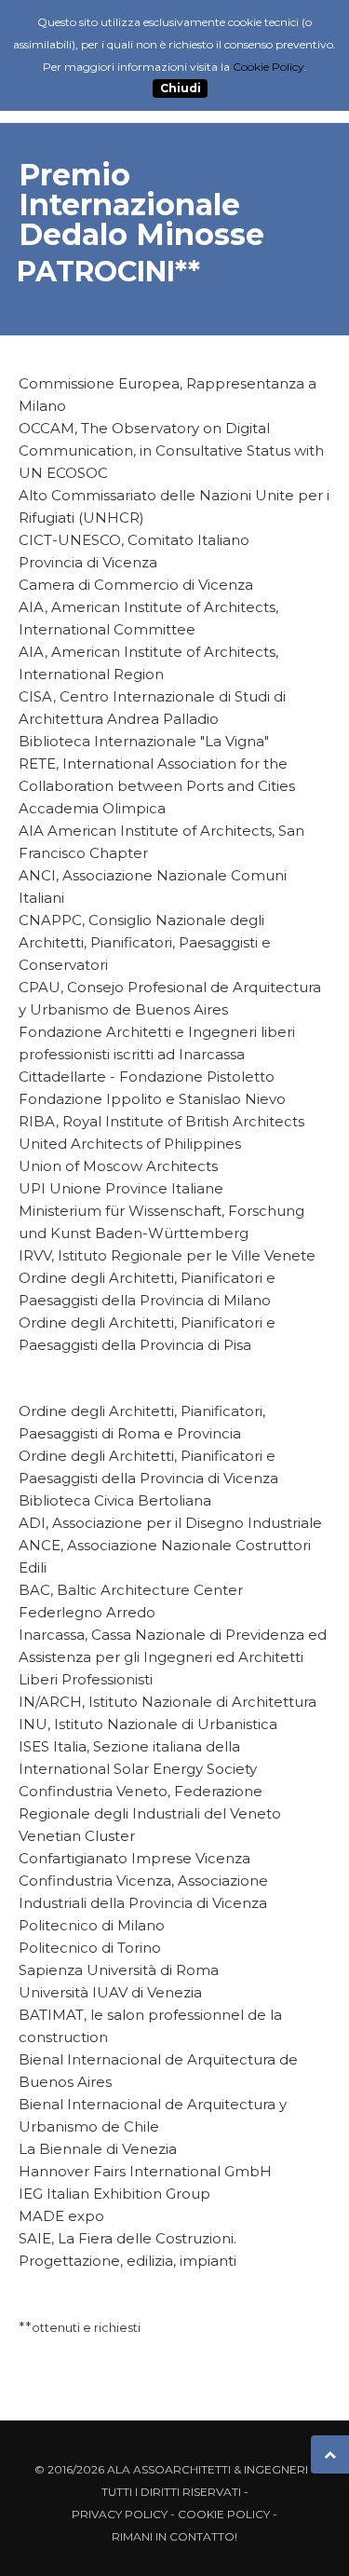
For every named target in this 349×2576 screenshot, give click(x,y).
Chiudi (181, 89)
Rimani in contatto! (174, 2536)
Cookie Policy (224, 2514)
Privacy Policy (120, 2514)
